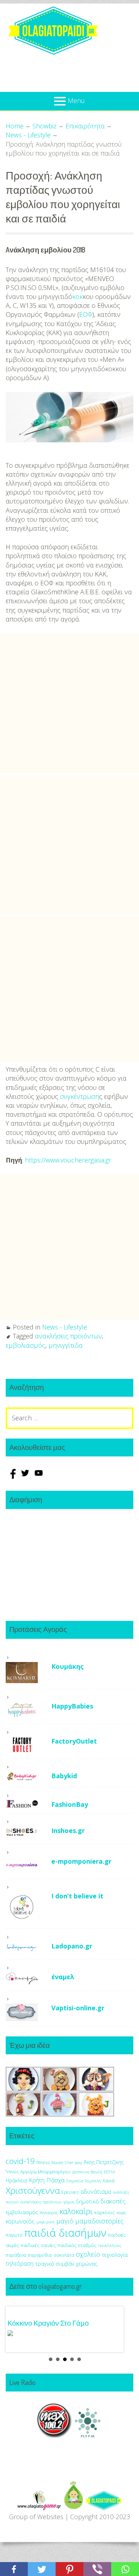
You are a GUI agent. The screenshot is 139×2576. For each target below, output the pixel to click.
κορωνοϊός (20, 2221)
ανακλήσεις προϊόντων (68, 1336)
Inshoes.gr (68, 1830)
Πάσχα (55, 2180)
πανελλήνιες (110, 2245)
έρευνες (70, 2192)
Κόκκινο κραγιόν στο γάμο (48, 2323)
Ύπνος (12, 2172)
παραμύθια (40, 2255)
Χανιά (109, 2181)
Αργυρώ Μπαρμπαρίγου (45, 2172)
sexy (78, 2162)
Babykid (64, 1776)
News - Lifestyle (65, 1327)
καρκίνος (105, 2212)
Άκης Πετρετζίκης (104, 2162)
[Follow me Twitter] (26, 1476)
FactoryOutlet (74, 1741)
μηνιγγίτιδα (66, 1345)
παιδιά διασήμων (65, 2233)
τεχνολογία (115, 2255)
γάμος (69, 2202)
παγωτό (14, 2235)
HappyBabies (72, 1706)
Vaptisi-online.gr (78, 2008)
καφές (121, 2213)
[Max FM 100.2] (55, 2435)
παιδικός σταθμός (77, 2245)
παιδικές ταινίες (38, 2245)
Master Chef (62, 2162)
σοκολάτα (64, 2255)
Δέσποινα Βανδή (87, 2172)
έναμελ (63, 1977)
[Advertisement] (69, 703)
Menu (76, 100)
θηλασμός (49, 2213)
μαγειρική (45, 2222)
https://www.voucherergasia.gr (68, 1160)
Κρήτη (37, 2180)
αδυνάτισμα (96, 2192)
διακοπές (113, 2201)
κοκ (78, 296)
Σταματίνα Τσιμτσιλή (84, 2181)
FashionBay (70, 1804)
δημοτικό (87, 2201)
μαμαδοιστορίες (99, 2221)
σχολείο (88, 2254)
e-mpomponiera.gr (81, 1861)
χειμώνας (87, 2264)
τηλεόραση (20, 2263)
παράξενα (16, 2255)
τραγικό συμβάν (55, 2263)
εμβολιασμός (25, 1345)
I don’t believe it (77, 1896)
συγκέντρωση (79, 1096)
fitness (43, 2162)
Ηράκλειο (17, 2180)
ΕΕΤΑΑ (110, 2172)
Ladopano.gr (72, 1946)
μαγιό (65, 2221)
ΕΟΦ (86, 314)
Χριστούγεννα (33, 2190)
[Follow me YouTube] (39, 1476)
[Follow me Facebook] (12, 1476)
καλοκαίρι (76, 2211)
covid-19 (20, 2161)
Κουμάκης (68, 1666)
